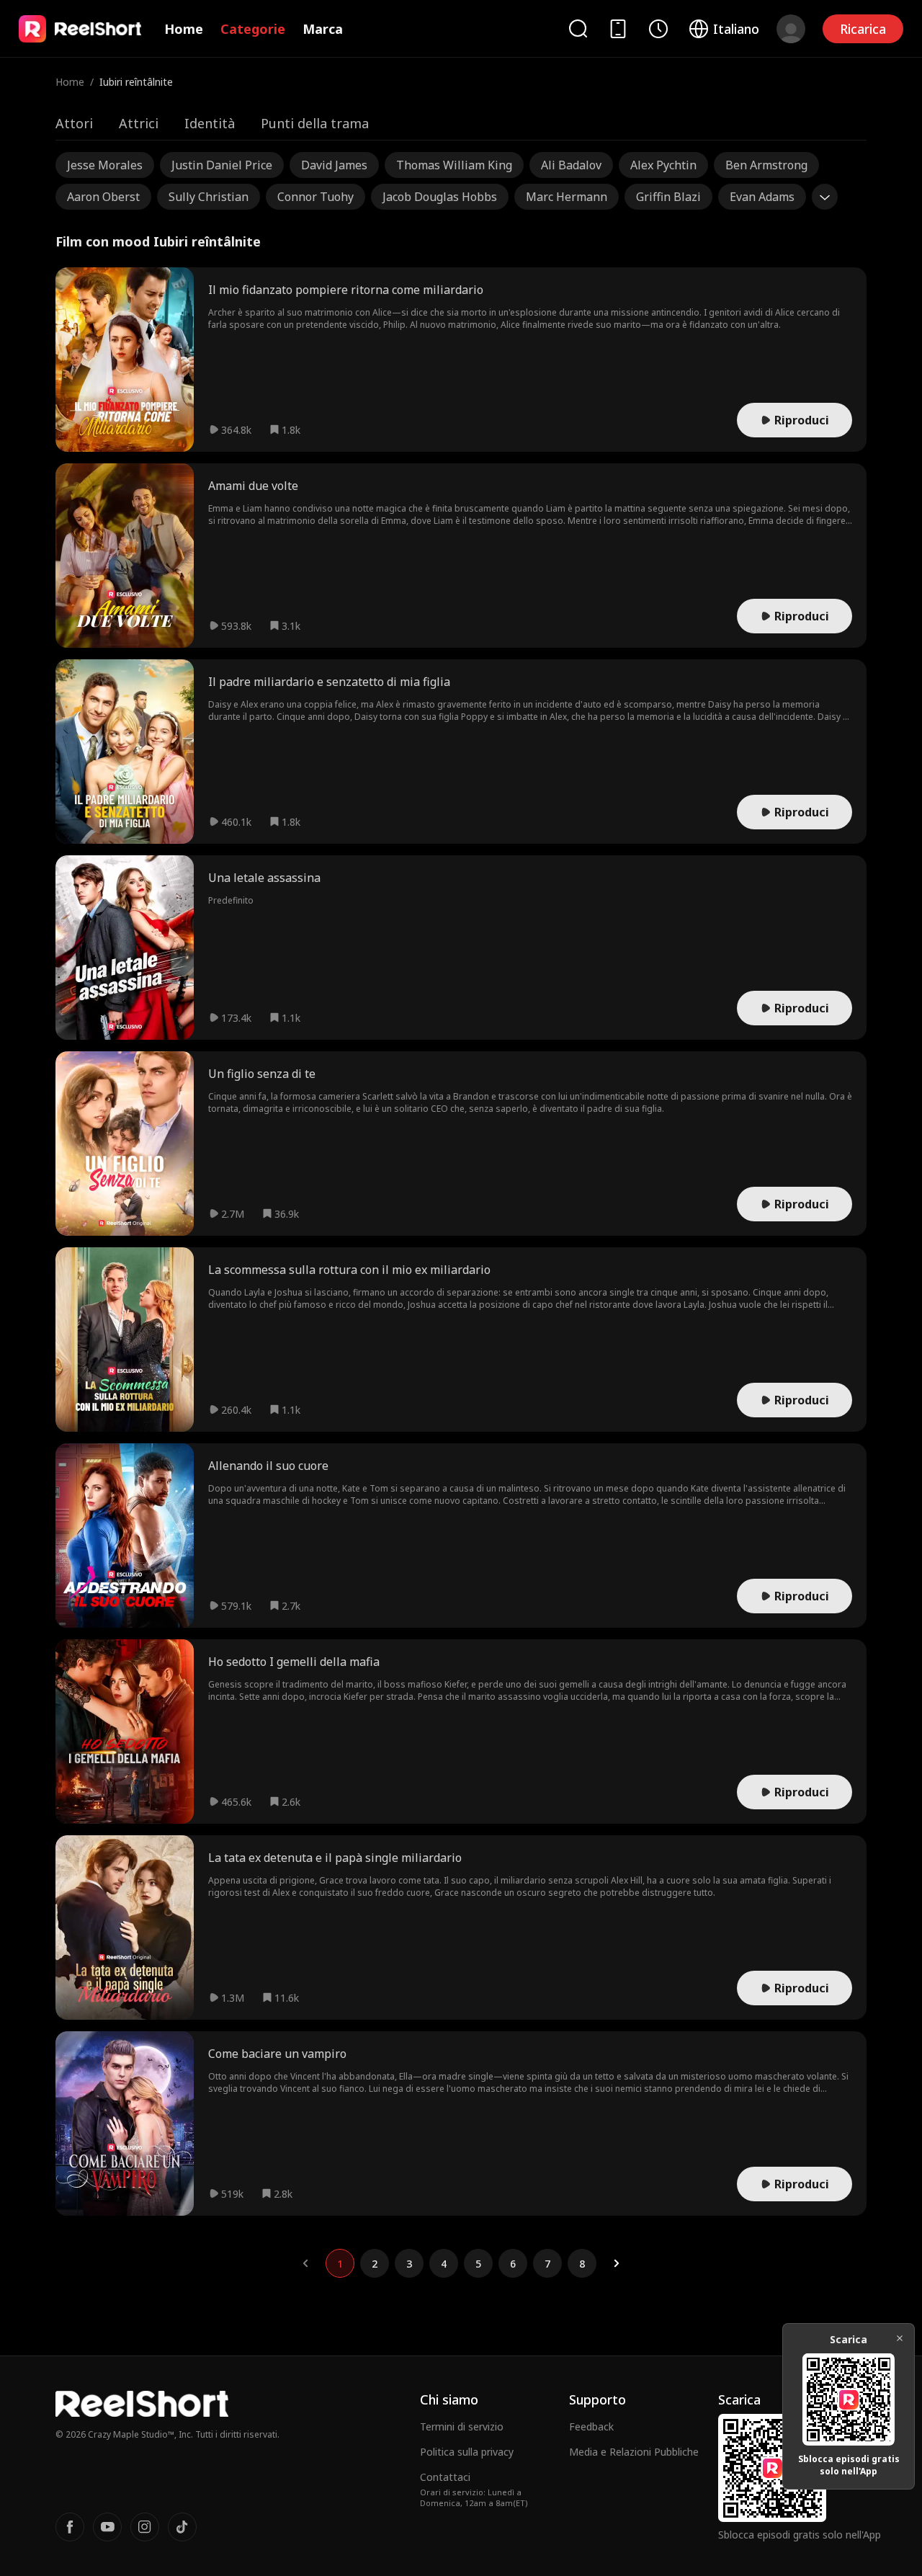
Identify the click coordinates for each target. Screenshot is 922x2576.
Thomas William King (454, 165)
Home (184, 29)
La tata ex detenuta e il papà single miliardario (335, 1858)
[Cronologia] (658, 29)
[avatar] (791, 29)
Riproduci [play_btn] (802, 420)
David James (334, 165)
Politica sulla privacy (467, 2452)
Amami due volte (253, 486)
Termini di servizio (462, 2426)
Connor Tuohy (315, 197)
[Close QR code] (900, 2338)
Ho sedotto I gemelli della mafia (294, 1662)
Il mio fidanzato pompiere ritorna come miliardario (346, 290)
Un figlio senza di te (262, 1074)
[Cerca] (578, 28)
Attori (74, 123)
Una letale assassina (264, 878)
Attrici (139, 123)
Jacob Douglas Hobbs (440, 197)
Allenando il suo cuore (268, 1466)
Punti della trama (315, 123)
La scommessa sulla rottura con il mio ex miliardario (349, 1270)
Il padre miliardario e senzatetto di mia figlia (329, 682)
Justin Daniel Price (222, 165)
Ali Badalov (571, 165)
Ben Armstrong (766, 165)
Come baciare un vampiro (277, 2054)
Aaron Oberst (103, 197)
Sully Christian (209, 197)
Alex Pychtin (663, 165)
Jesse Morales (105, 165)
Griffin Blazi (668, 197)
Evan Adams (762, 197)
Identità (210, 123)
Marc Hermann (567, 197)
